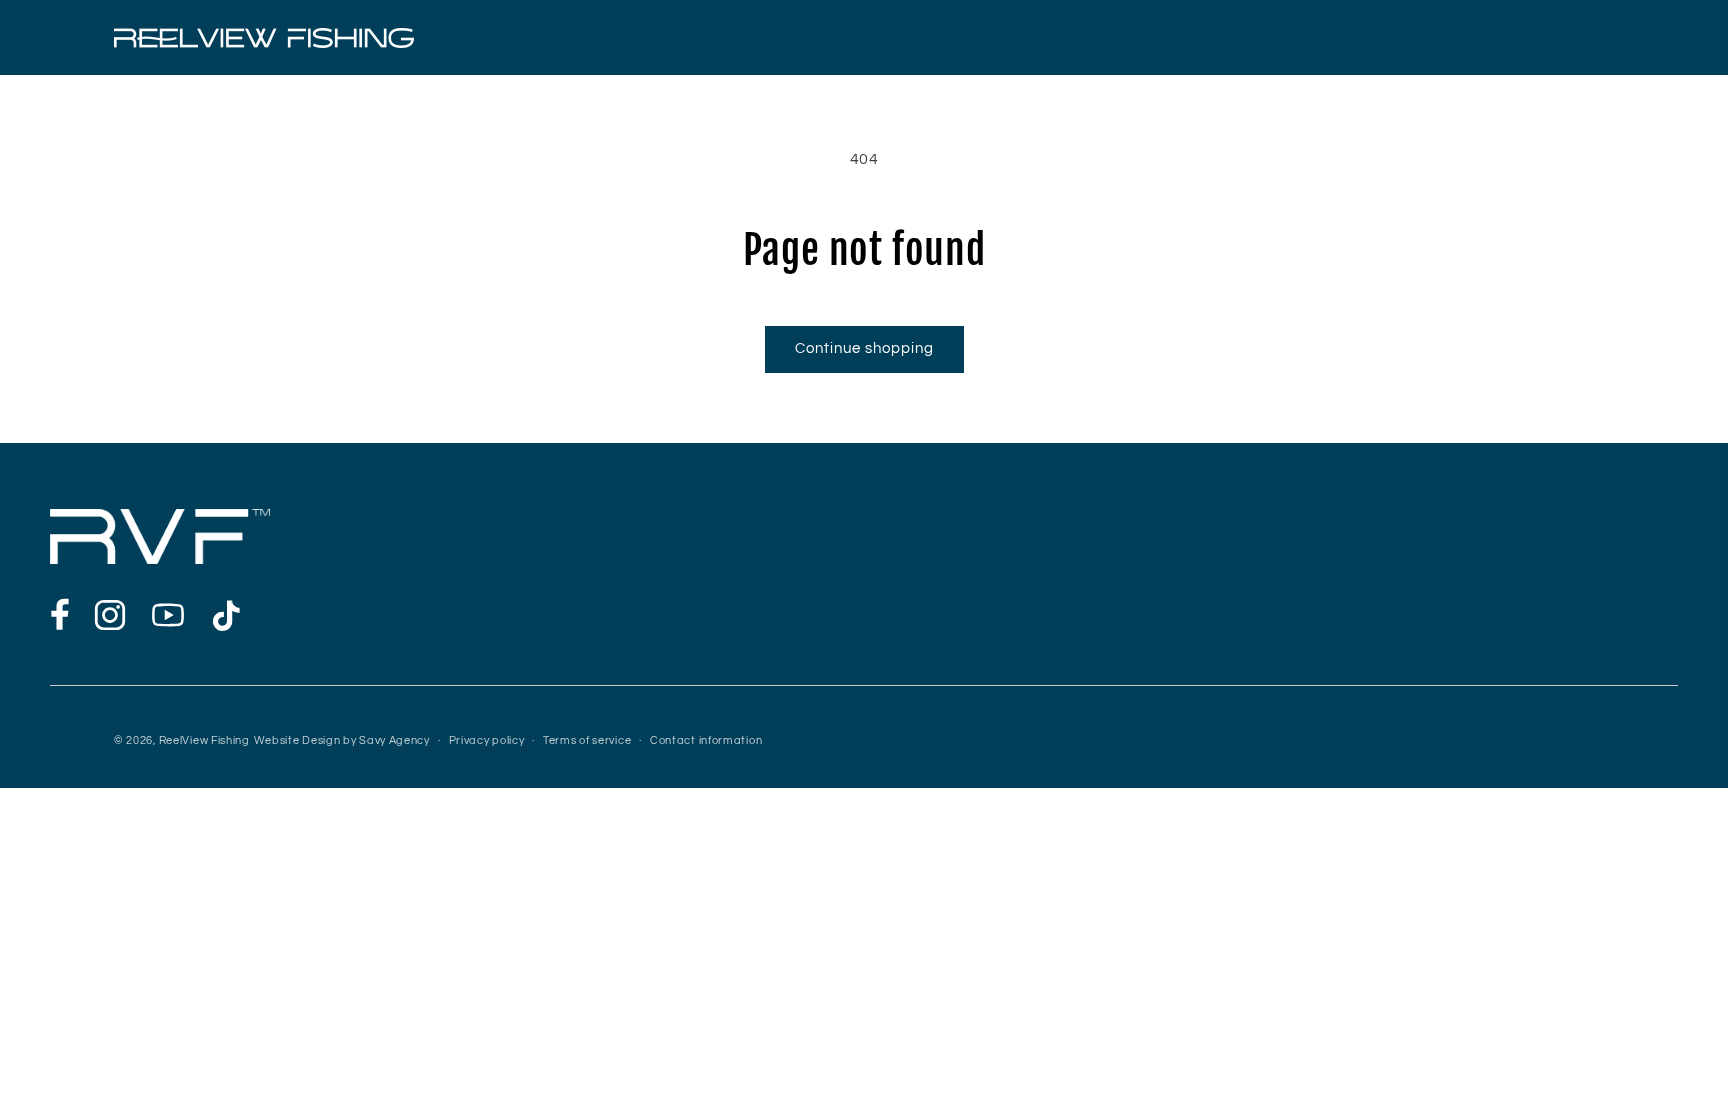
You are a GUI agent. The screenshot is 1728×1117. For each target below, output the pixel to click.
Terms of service (587, 740)
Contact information (706, 740)
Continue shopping (864, 348)
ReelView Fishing (204, 740)
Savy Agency (394, 740)
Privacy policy (487, 740)
